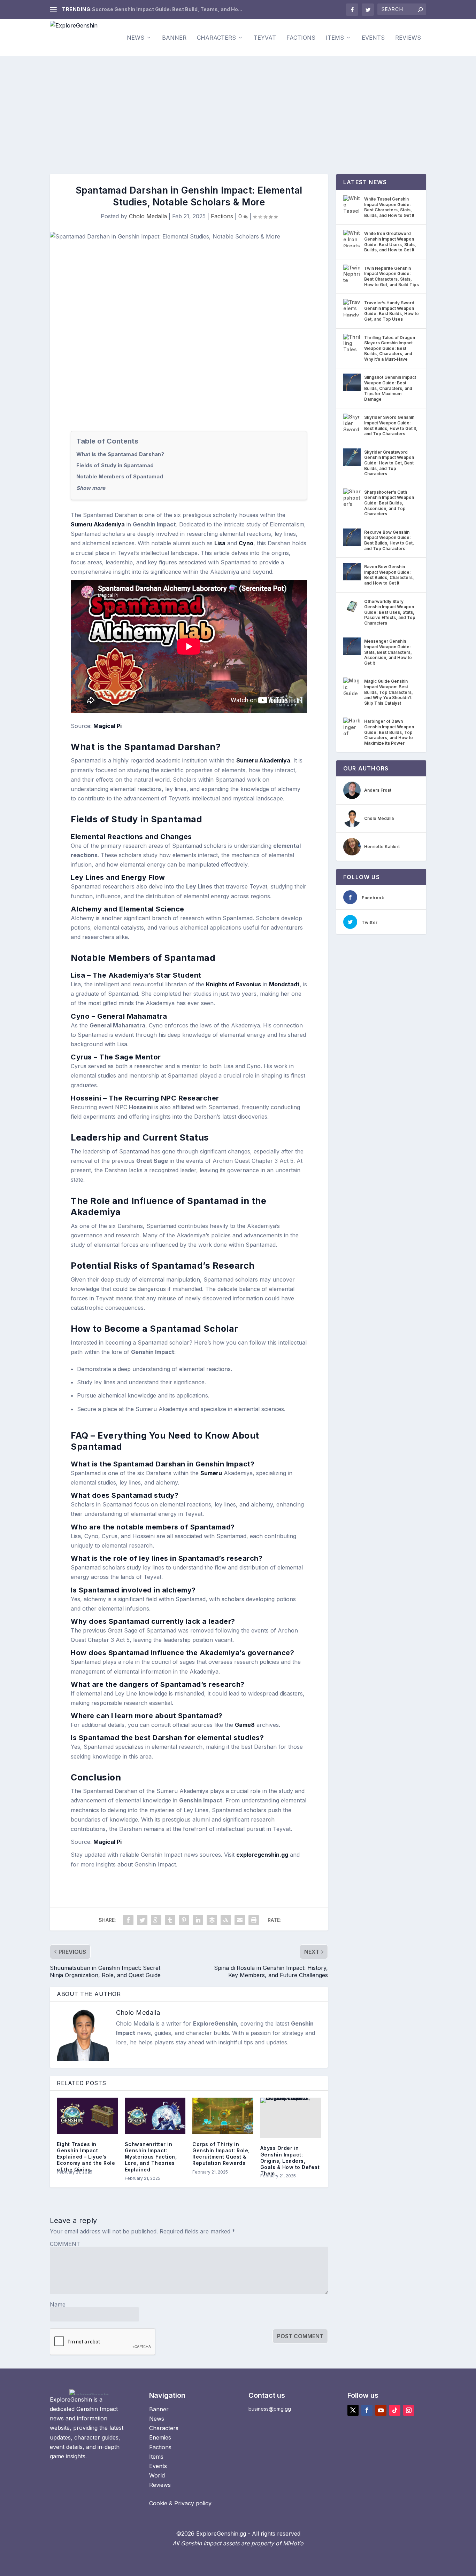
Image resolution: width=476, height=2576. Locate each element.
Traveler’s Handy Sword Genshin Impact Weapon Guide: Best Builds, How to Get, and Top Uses (391, 311)
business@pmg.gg (270, 2409)
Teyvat (265, 38)
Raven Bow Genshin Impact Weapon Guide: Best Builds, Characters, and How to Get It (389, 575)
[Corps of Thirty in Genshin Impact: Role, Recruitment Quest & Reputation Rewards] (223, 2116)
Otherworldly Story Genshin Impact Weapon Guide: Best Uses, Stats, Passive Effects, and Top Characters (390, 612)
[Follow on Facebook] (367, 2410)
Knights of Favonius (233, 984)
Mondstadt (284, 984)
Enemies (160, 2437)
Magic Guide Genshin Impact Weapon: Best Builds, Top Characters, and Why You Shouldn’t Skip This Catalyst (389, 692)
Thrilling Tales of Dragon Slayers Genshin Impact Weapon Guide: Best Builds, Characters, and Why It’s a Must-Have (390, 348)
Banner (174, 38)
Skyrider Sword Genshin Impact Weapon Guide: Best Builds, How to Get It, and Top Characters (391, 425)
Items (335, 38)
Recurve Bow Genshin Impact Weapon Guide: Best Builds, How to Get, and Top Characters (389, 540)
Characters (216, 38)
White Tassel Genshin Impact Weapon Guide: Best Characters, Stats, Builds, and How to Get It (389, 207)
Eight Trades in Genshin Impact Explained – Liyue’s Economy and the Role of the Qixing (86, 2157)
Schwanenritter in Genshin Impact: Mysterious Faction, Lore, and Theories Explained (151, 2157)
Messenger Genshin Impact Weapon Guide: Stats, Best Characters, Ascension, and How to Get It (388, 652)
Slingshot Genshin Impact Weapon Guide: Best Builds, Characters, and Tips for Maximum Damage (390, 388)
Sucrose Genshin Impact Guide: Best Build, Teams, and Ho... (167, 9)
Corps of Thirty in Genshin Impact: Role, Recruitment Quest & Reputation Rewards (221, 2154)
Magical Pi (108, 726)
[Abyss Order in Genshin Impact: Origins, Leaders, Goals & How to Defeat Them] (291, 2118)
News (136, 38)
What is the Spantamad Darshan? (120, 454)
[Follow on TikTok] (395, 2410)
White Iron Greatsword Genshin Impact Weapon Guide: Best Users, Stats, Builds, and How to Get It (390, 242)
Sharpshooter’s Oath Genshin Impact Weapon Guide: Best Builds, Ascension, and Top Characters (389, 503)
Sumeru (211, 1473)
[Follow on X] (353, 2410)
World (157, 2475)
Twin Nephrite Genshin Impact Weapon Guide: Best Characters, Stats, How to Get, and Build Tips (391, 276)
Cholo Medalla (148, 216)
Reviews (408, 38)
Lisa (220, 543)
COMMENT (65, 2244)
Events (373, 38)
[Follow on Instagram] (409, 2410)
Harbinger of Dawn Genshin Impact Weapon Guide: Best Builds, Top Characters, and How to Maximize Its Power (389, 732)
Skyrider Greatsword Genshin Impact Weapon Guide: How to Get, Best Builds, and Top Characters (389, 463)
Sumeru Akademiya (98, 524)
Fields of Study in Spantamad (115, 465)
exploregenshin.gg (262, 1855)
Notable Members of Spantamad (120, 476)
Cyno (246, 543)
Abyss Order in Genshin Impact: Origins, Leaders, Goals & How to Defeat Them (290, 2161)
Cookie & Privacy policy (180, 2503)
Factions (301, 38)
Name (58, 2304)
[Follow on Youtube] (381, 2410)
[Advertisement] (238, 108)
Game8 (245, 1725)
